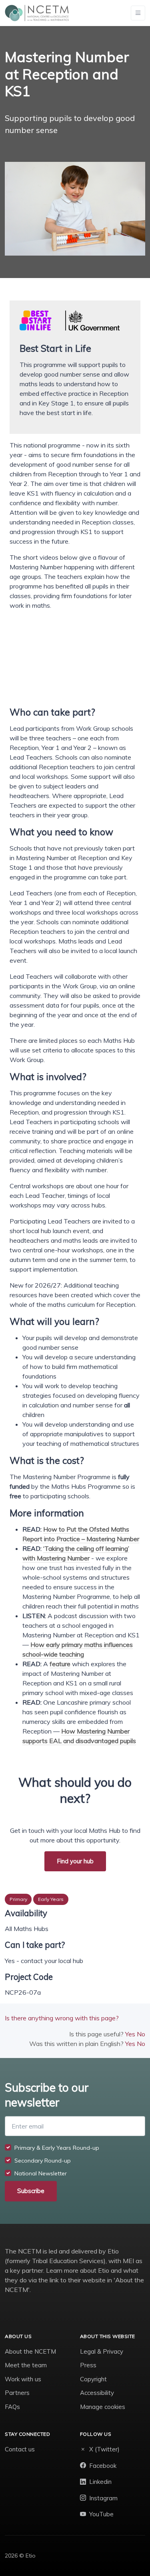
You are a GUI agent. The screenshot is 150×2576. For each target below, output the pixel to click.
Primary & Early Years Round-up (57, 2148)
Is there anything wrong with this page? (62, 2018)
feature (60, 1664)
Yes (130, 2034)
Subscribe (31, 2191)
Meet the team (26, 2365)
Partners (17, 2393)
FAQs (12, 2407)
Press (88, 2365)
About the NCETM (30, 2351)
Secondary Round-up (43, 2161)
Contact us (20, 2449)
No (141, 2034)
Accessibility (97, 2393)
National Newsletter (41, 2173)
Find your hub (75, 1861)
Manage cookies (103, 2407)
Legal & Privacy (102, 2351)
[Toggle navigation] (138, 13)
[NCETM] (37, 13)
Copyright (93, 2379)
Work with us (23, 2379)
